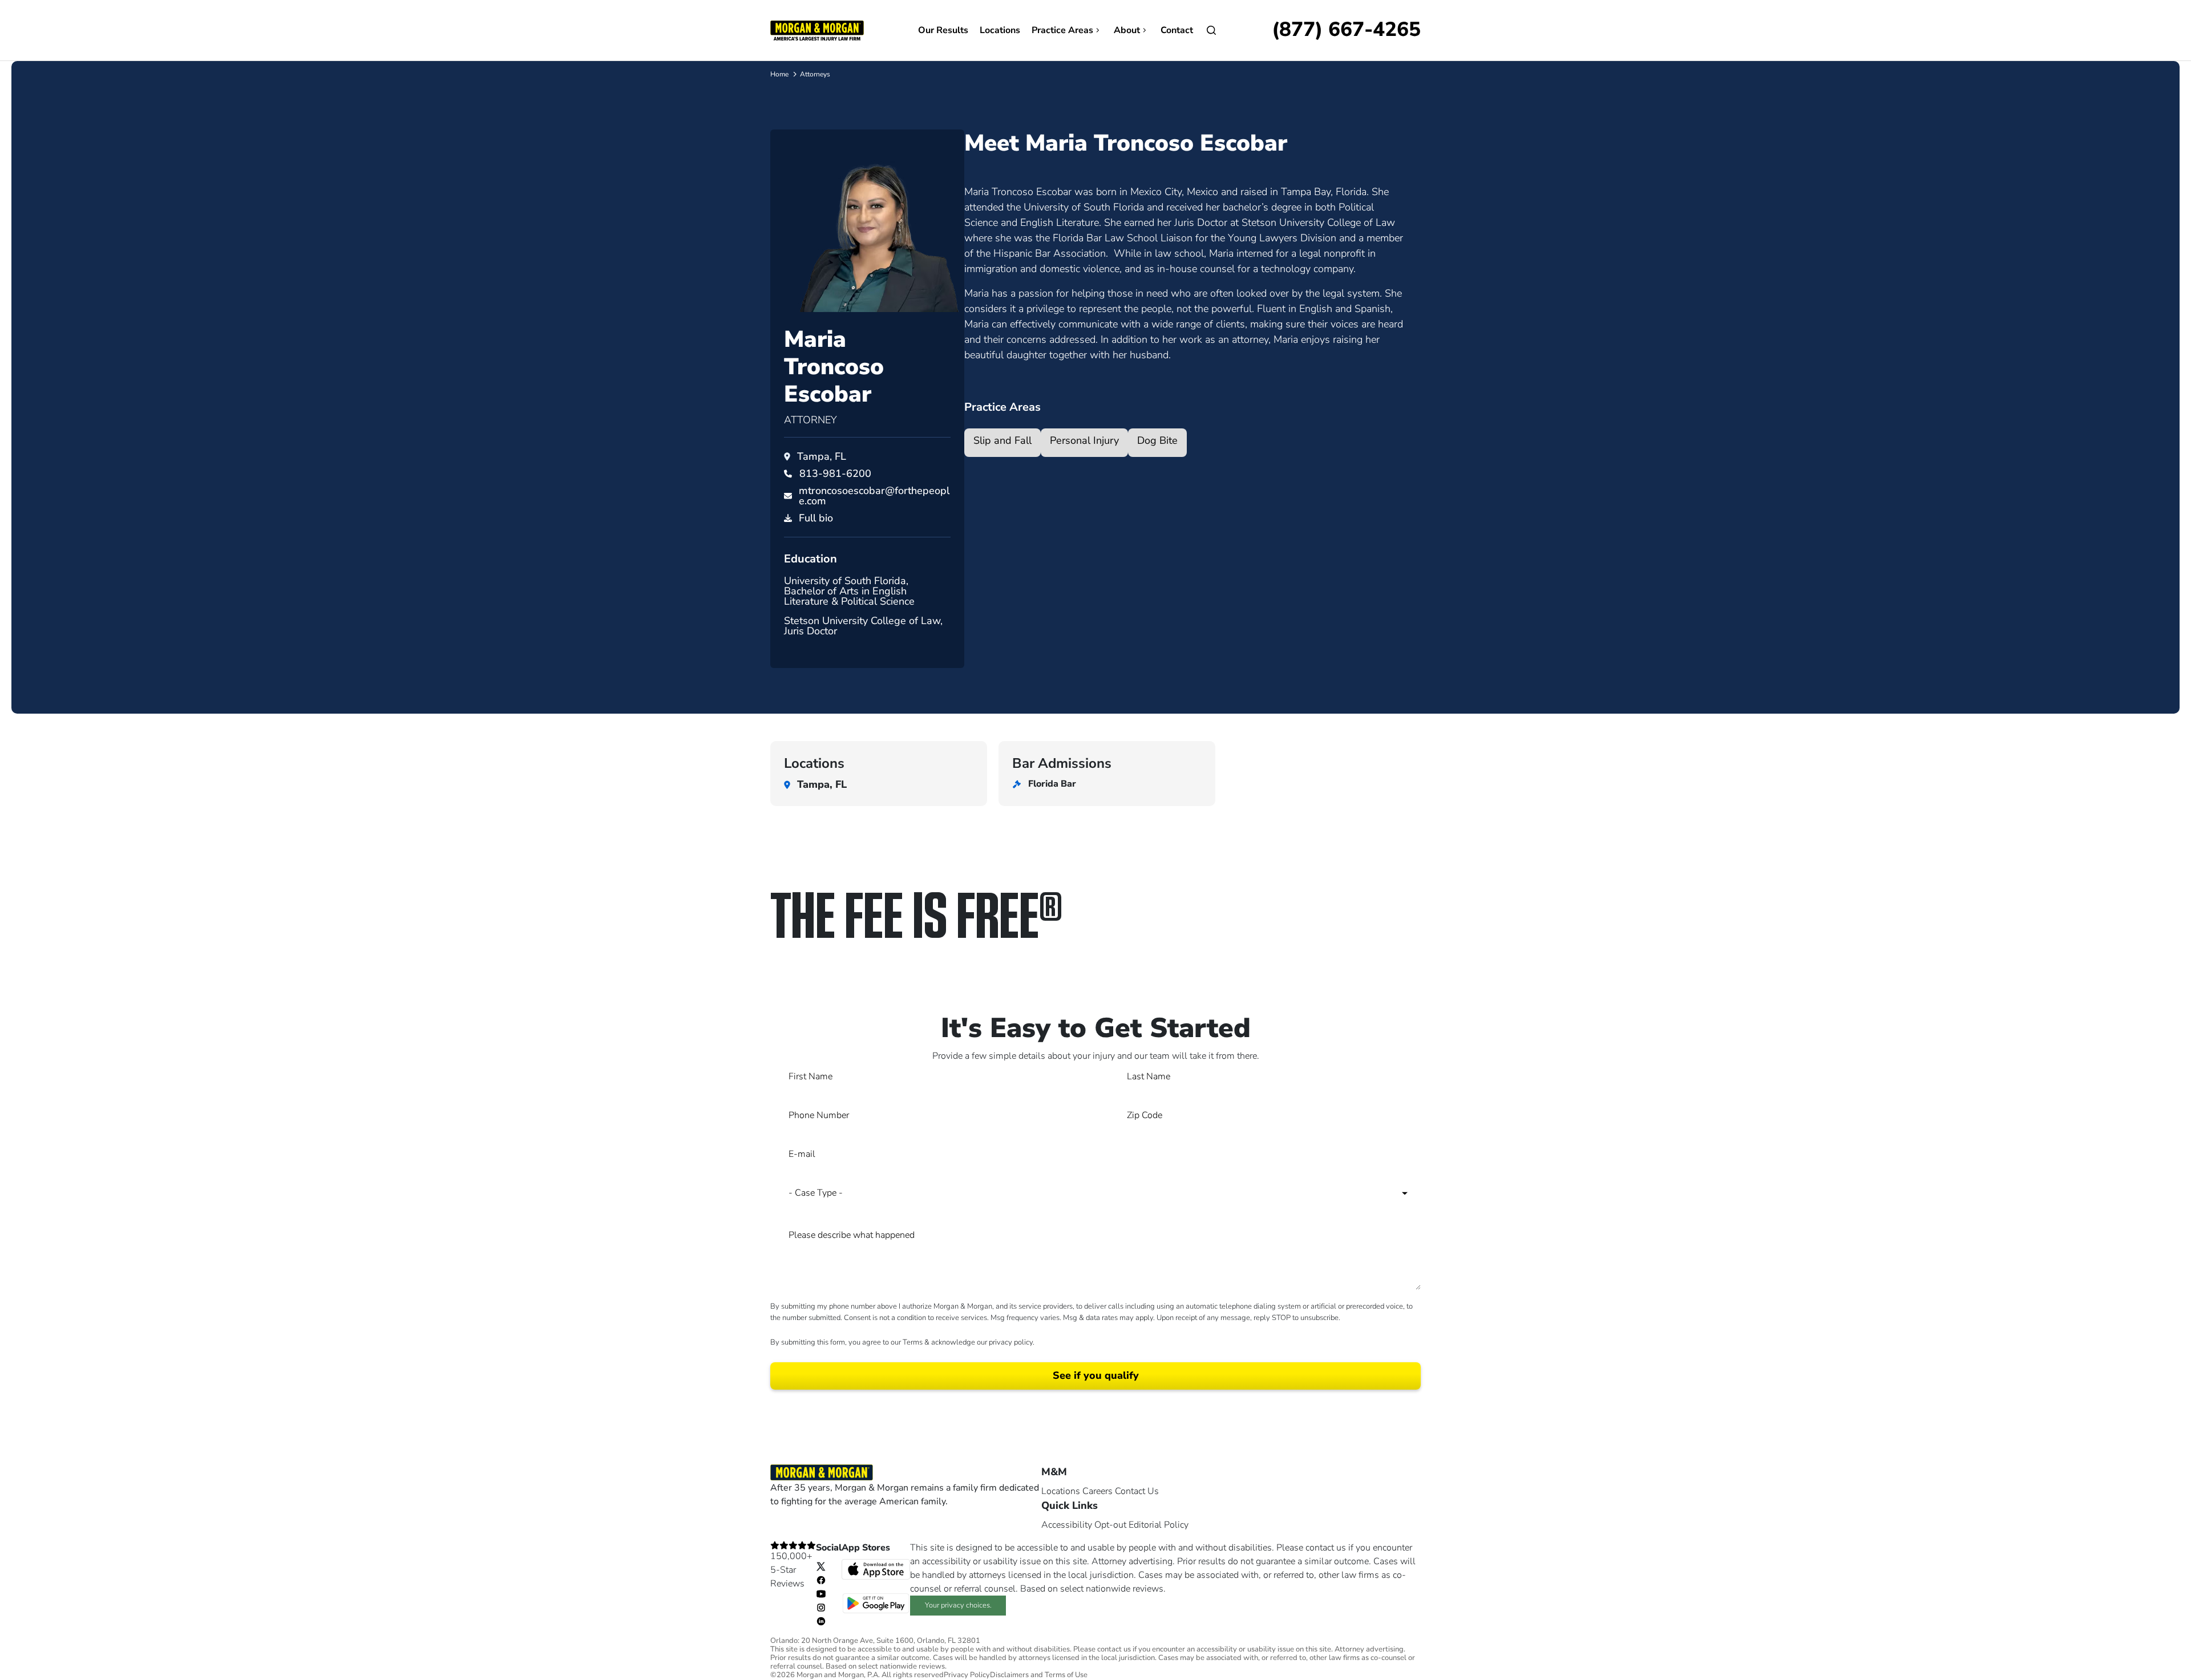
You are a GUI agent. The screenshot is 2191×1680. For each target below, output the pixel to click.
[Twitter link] (821, 1566)
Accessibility (1067, 1525)
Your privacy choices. (958, 1605)
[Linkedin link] (821, 1621)
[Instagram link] (821, 1607)
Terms (913, 1342)
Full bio (816, 518)
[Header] (817, 30)
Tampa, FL (822, 456)
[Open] (1211, 30)
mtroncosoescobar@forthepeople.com (874, 496)
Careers (1097, 1491)
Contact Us (1137, 1491)
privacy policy (1011, 1342)
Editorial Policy (1159, 1525)
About (1127, 30)
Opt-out (1110, 1525)
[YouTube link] (821, 1593)
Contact (1177, 30)
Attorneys (815, 74)
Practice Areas (1062, 30)
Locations (1000, 30)
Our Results (943, 30)
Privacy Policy (967, 1675)
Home (779, 74)
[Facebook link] (821, 1580)
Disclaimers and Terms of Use (1039, 1675)
